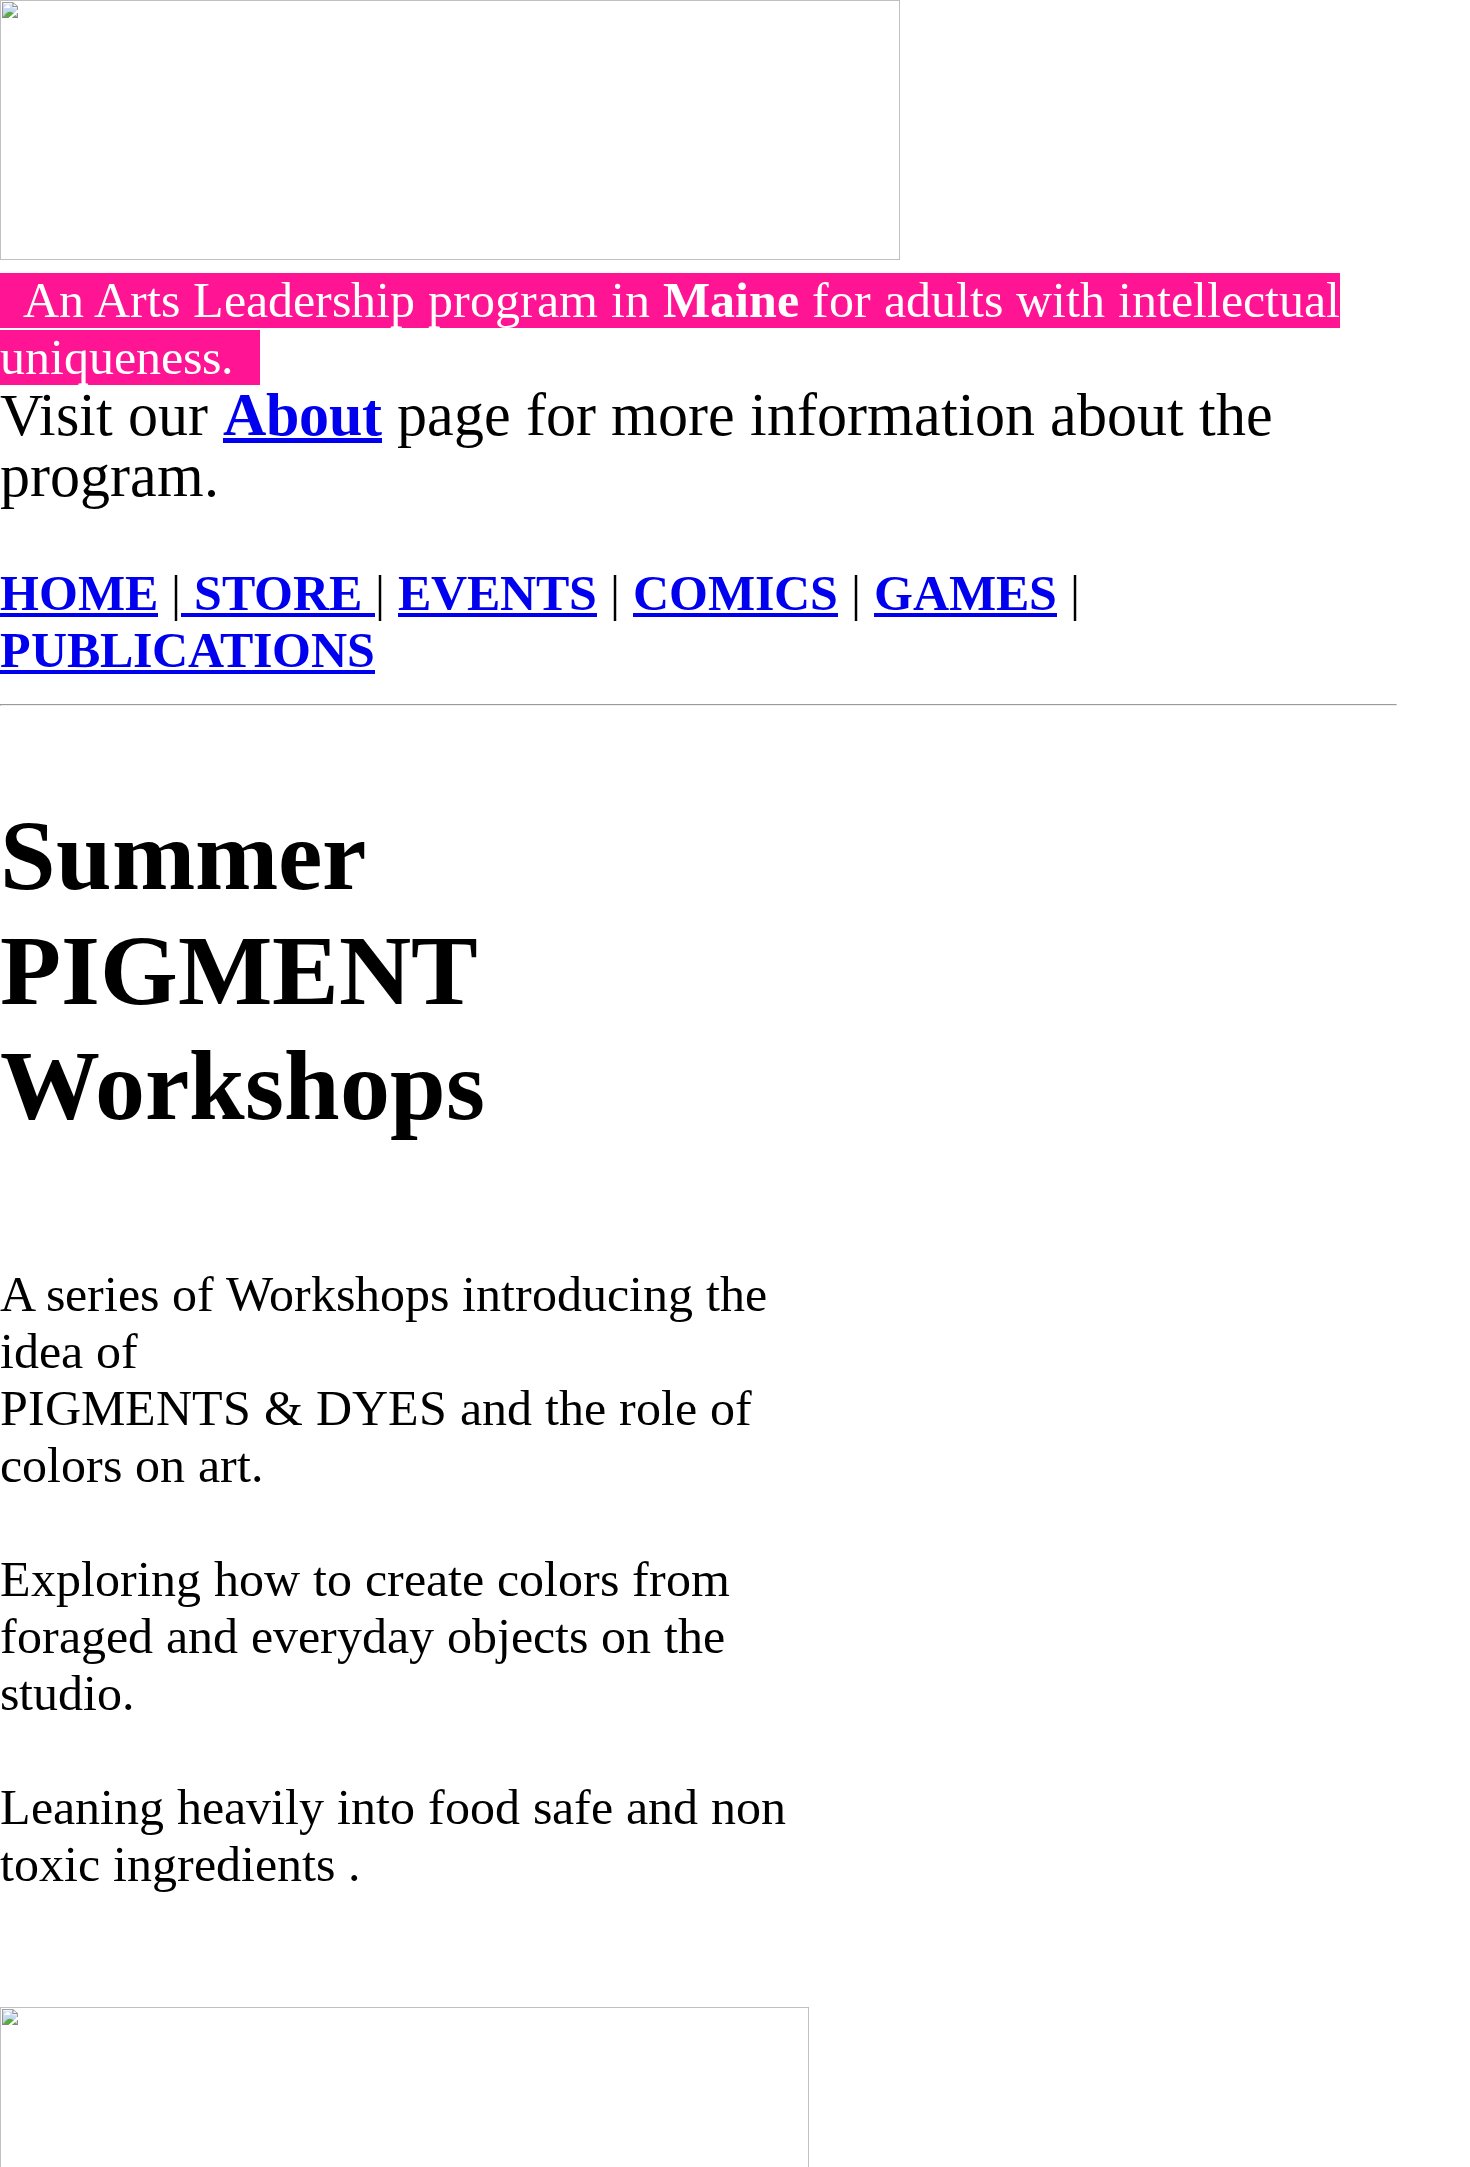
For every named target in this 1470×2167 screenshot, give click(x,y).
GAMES (965, 593)
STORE (278, 593)
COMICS (735, 593)
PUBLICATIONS (187, 650)
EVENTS (497, 593)
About (302, 415)
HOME (79, 593)
